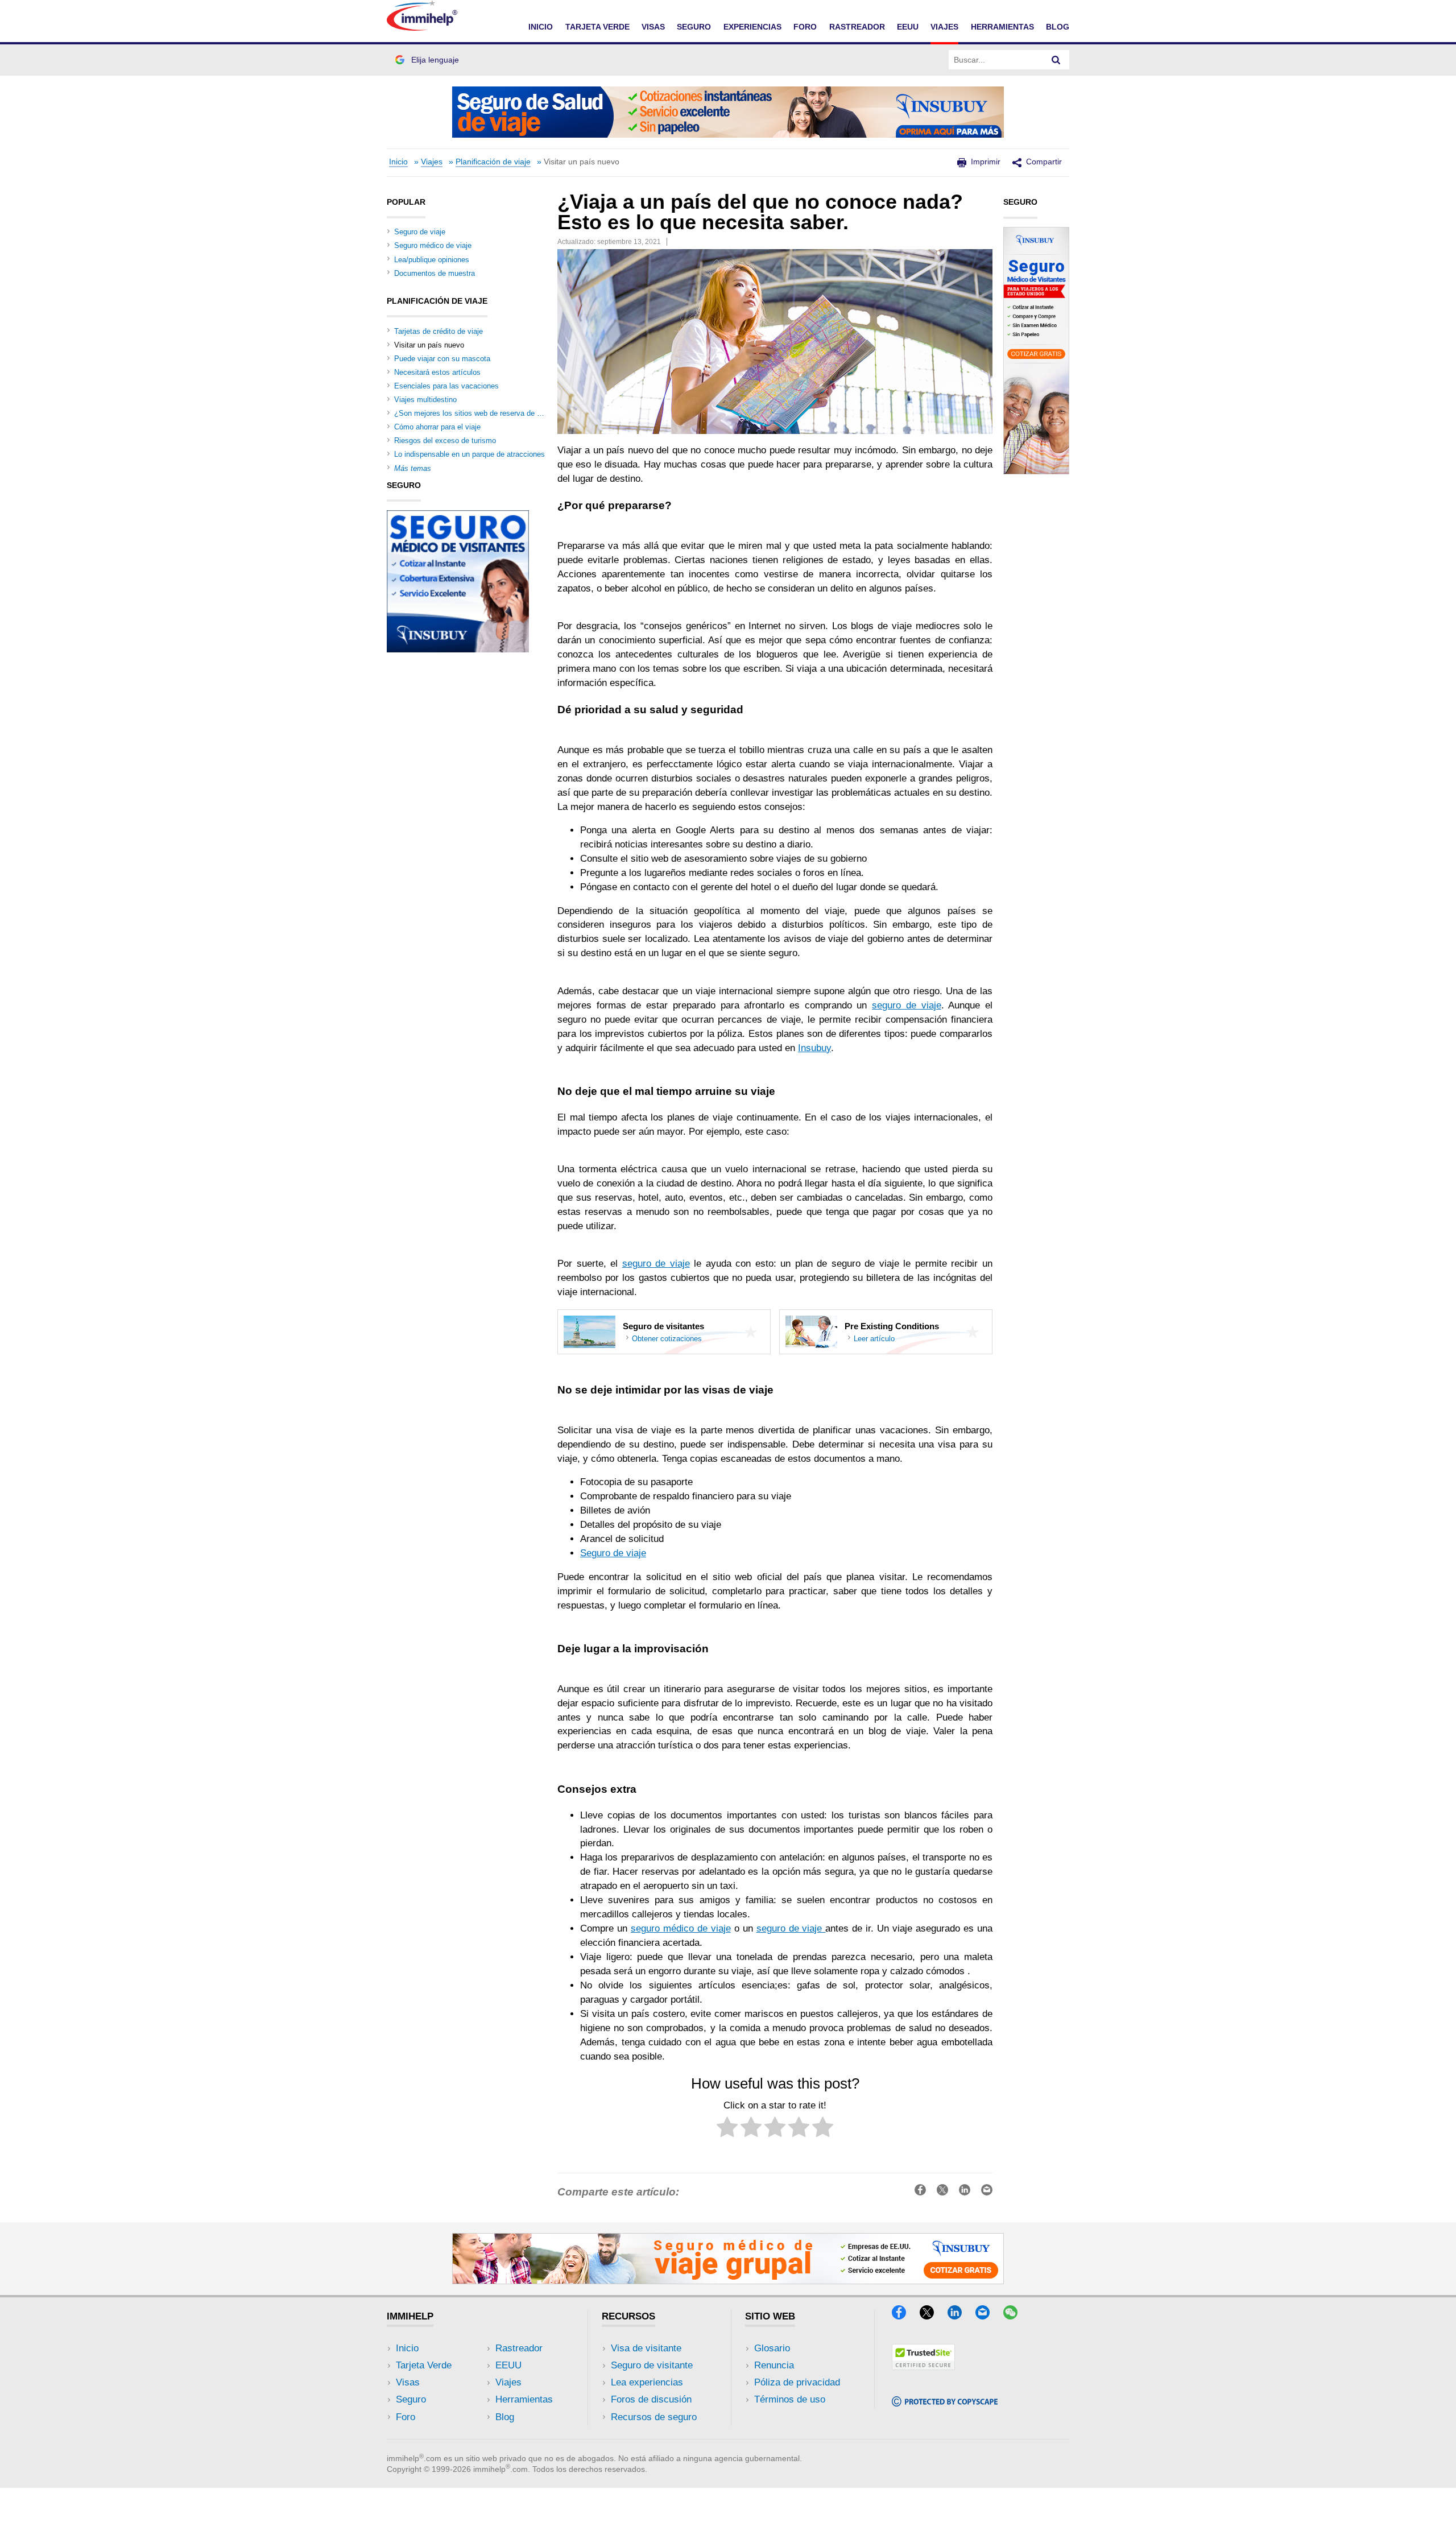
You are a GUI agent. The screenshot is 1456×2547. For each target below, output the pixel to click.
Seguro (411, 2399)
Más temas (413, 468)
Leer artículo (874, 1339)
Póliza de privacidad (797, 2382)
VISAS (653, 27)
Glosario (772, 2348)
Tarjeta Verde (424, 2365)
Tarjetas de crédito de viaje (439, 331)
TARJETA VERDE (597, 27)
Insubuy (814, 1048)
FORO (805, 27)
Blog (1058, 27)
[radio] (727, 2129)
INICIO (541, 27)
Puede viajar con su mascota (442, 359)
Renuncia (774, 2365)
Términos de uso (790, 2399)
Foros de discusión (651, 2399)
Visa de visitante (646, 2348)
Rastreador (519, 2348)
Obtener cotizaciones (667, 1339)
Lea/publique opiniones (432, 260)
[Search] (1056, 60)
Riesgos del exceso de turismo (445, 441)
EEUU (908, 27)
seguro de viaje (906, 1005)
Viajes (432, 162)
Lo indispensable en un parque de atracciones (470, 454)
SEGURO (694, 27)
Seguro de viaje (613, 1553)
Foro (406, 2417)
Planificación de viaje (493, 162)
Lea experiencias (647, 2382)
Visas (408, 2382)
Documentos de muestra (435, 273)
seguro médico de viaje (681, 1928)
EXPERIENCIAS (752, 27)
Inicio (398, 162)
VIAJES (944, 27)
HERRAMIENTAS (1002, 27)
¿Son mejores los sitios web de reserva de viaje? (475, 413)
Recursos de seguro (654, 2417)
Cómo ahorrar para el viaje (437, 427)
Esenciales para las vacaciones (446, 386)
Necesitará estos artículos (437, 372)
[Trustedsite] (923, 2366)
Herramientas (524, 2399)
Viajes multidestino (425, 400)
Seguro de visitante (652, 2365)
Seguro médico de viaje (433, 245)
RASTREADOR (857, 27)
